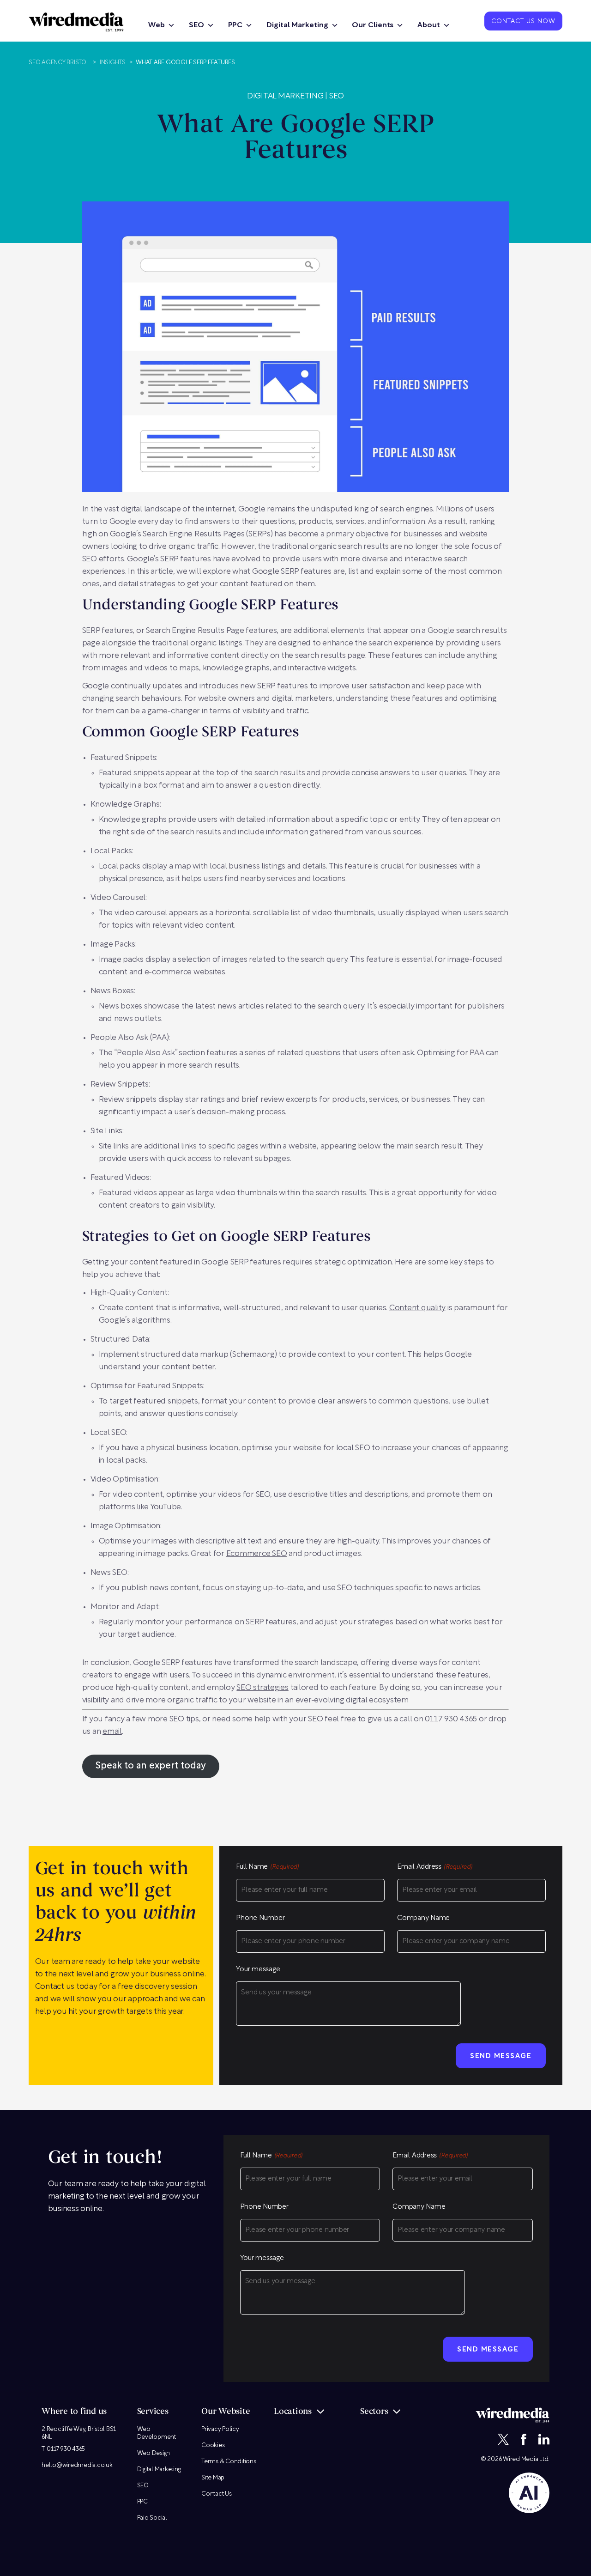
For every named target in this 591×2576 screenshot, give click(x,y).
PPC (235, 25)
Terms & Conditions (229, 2462)
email (112, 1732)
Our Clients (373, 25)
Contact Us (217, 2494)
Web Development (157, 2433)
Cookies (213, 2445)
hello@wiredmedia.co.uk (77, 2465)
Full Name (267, 1867)
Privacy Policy (220, 2429)
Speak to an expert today (151, 1766)
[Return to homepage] (76, 22)
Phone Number (260, 1918)
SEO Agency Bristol (59, 63)
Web (157, 25)
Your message (258, 1970)
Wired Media (520, 2459)
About (429, 25)
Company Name (423, 1918)
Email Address (435, 1867)
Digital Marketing (297, 25)
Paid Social (152, 2518)
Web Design (154, 2453)
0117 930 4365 (66, 2449)
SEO (196, 25)
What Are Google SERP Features (185, 63)
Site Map (213, 2478)
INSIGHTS (113, 63)
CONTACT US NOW (523, 22)
